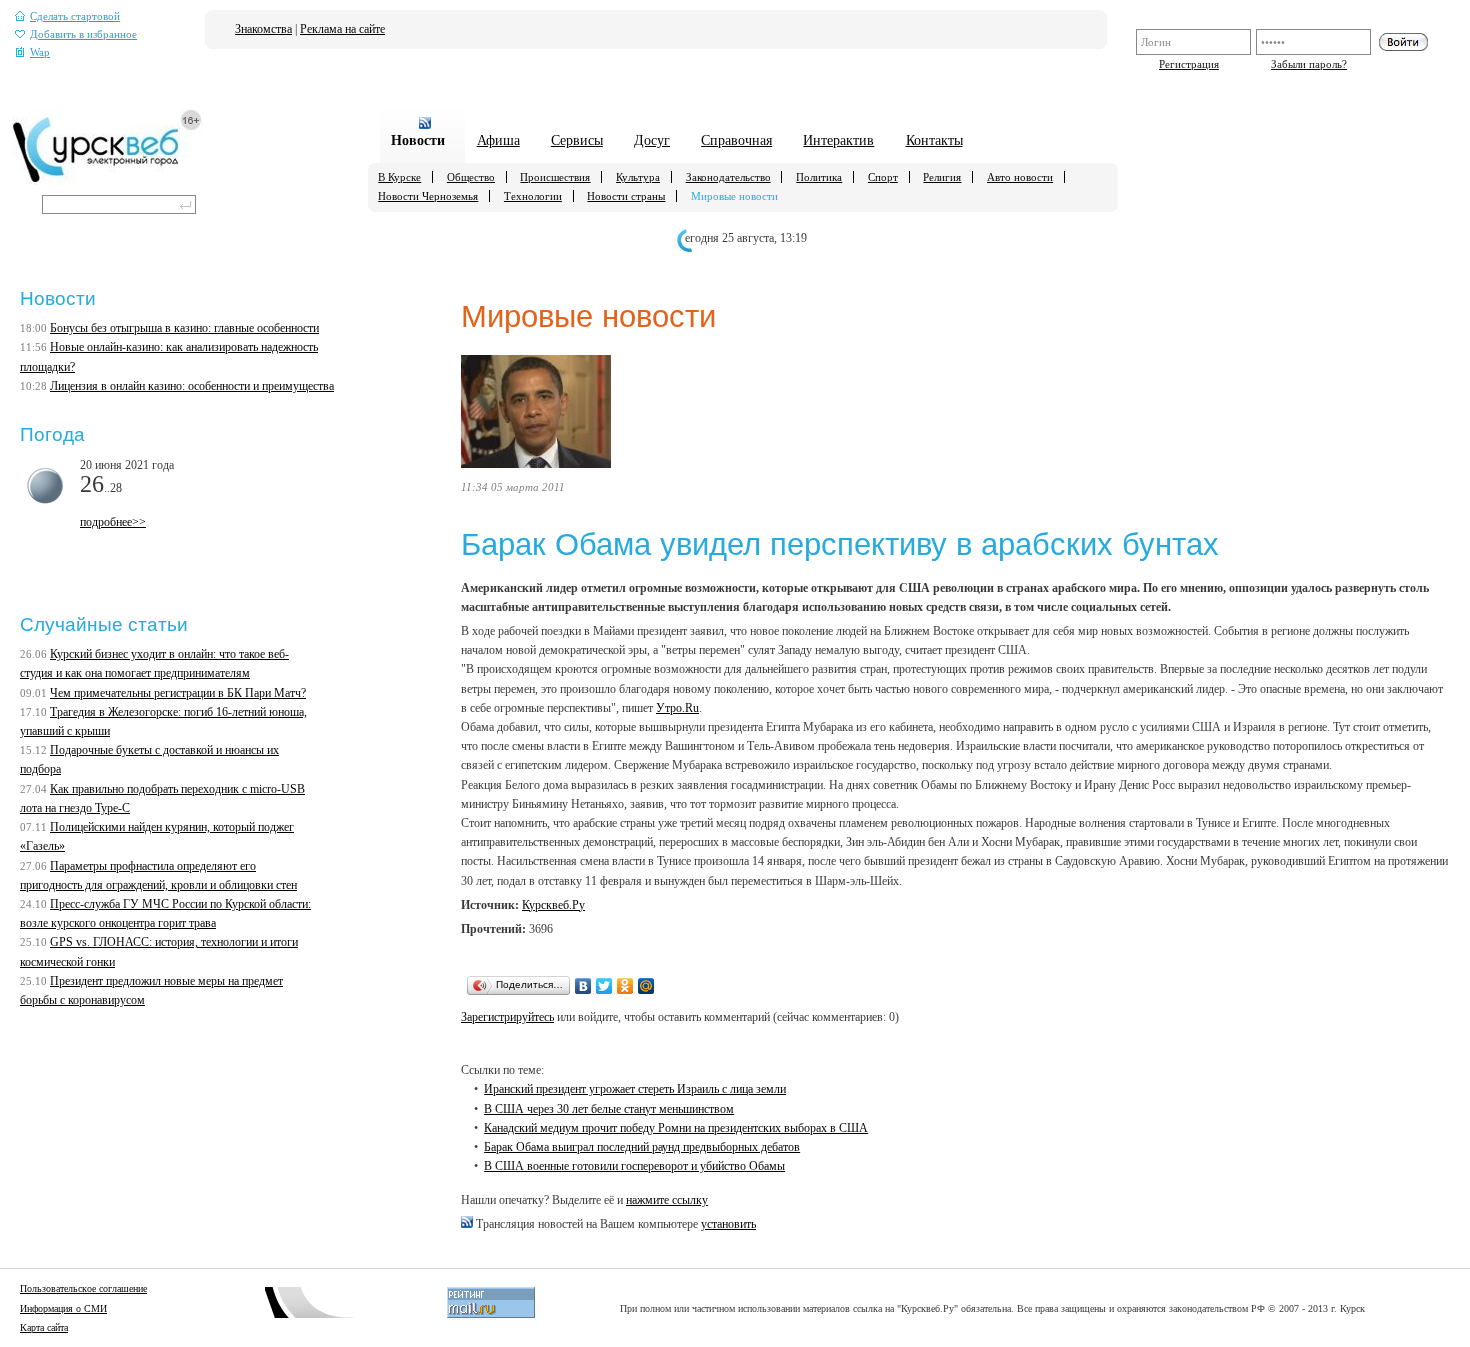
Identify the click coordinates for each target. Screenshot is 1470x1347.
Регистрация (1189, 64)
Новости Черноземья (428, 196)
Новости (418, 140)
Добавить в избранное (83, 34)
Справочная (736, 140)
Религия (942, 177)
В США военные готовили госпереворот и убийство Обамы (634, 1166)
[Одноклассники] (625, 986)
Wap (40, 52)
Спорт (883, 177)
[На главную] (107, 181)
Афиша (498, 140)
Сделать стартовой (75, 16)
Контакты (934, 140)
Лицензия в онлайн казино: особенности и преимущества (192, 386)
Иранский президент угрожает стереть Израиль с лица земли (635, 1089)
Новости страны (626, 196)
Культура (638, 177)
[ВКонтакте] (583, 986)
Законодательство (728, 177)
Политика (819, 177)
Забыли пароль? (1309, 64)
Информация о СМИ (63, 1308)
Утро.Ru (677, 708)
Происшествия (555, 177)
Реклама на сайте (342, 29)
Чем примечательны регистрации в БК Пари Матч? (178, 693)
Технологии (533, 196)
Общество (471, 177)
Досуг (652, 140)
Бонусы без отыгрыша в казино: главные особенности (184, 328)
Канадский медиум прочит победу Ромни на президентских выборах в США (676, 1128)
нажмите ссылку (667, 1200)
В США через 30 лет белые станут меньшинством (609, 1109)
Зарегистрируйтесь (507, 1017)
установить (728, 1224)
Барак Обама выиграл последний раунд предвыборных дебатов (642, 1147)
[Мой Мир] (646, 986)
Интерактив (838, 140)
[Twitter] (604, 986)
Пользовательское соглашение (83, 1288)
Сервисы (577, 140)
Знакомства (263, 29)
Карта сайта (44, 1327)
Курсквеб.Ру (553, 905)
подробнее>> (113, 522)
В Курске (399, 177)
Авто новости (1020, 177)
